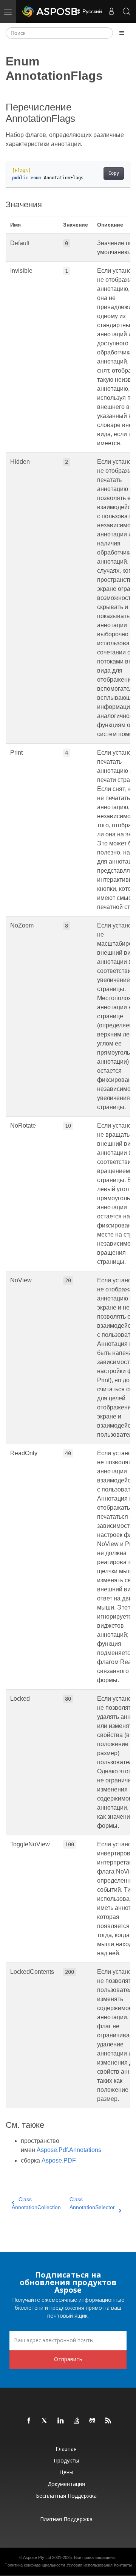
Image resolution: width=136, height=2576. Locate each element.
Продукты (66, 2460)
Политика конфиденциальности (35, 2565)
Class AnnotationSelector (92, 2203)
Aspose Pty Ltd (37, 2557)
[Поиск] (127, 11)
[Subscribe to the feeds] (108, 2421)
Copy (114, 173)
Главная (66, 2449)
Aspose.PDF (59, 2160)
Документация (66, 2484)
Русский (91, 11)
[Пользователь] (111, 11)
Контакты (123, 2565)
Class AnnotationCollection (36, 2203)
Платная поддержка (66, 2519)
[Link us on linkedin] (61, 2421)
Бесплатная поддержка (66, 2496)
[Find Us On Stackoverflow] (77, 2421)
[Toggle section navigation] (122, 33)
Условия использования (90, 2565)
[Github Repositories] (93, 2421)
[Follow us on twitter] (45, 2421)
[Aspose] (50, 11)
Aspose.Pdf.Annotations (69, 2150)
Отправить (68, 2359)
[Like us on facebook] (29, 2421)
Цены (66, 2472)
